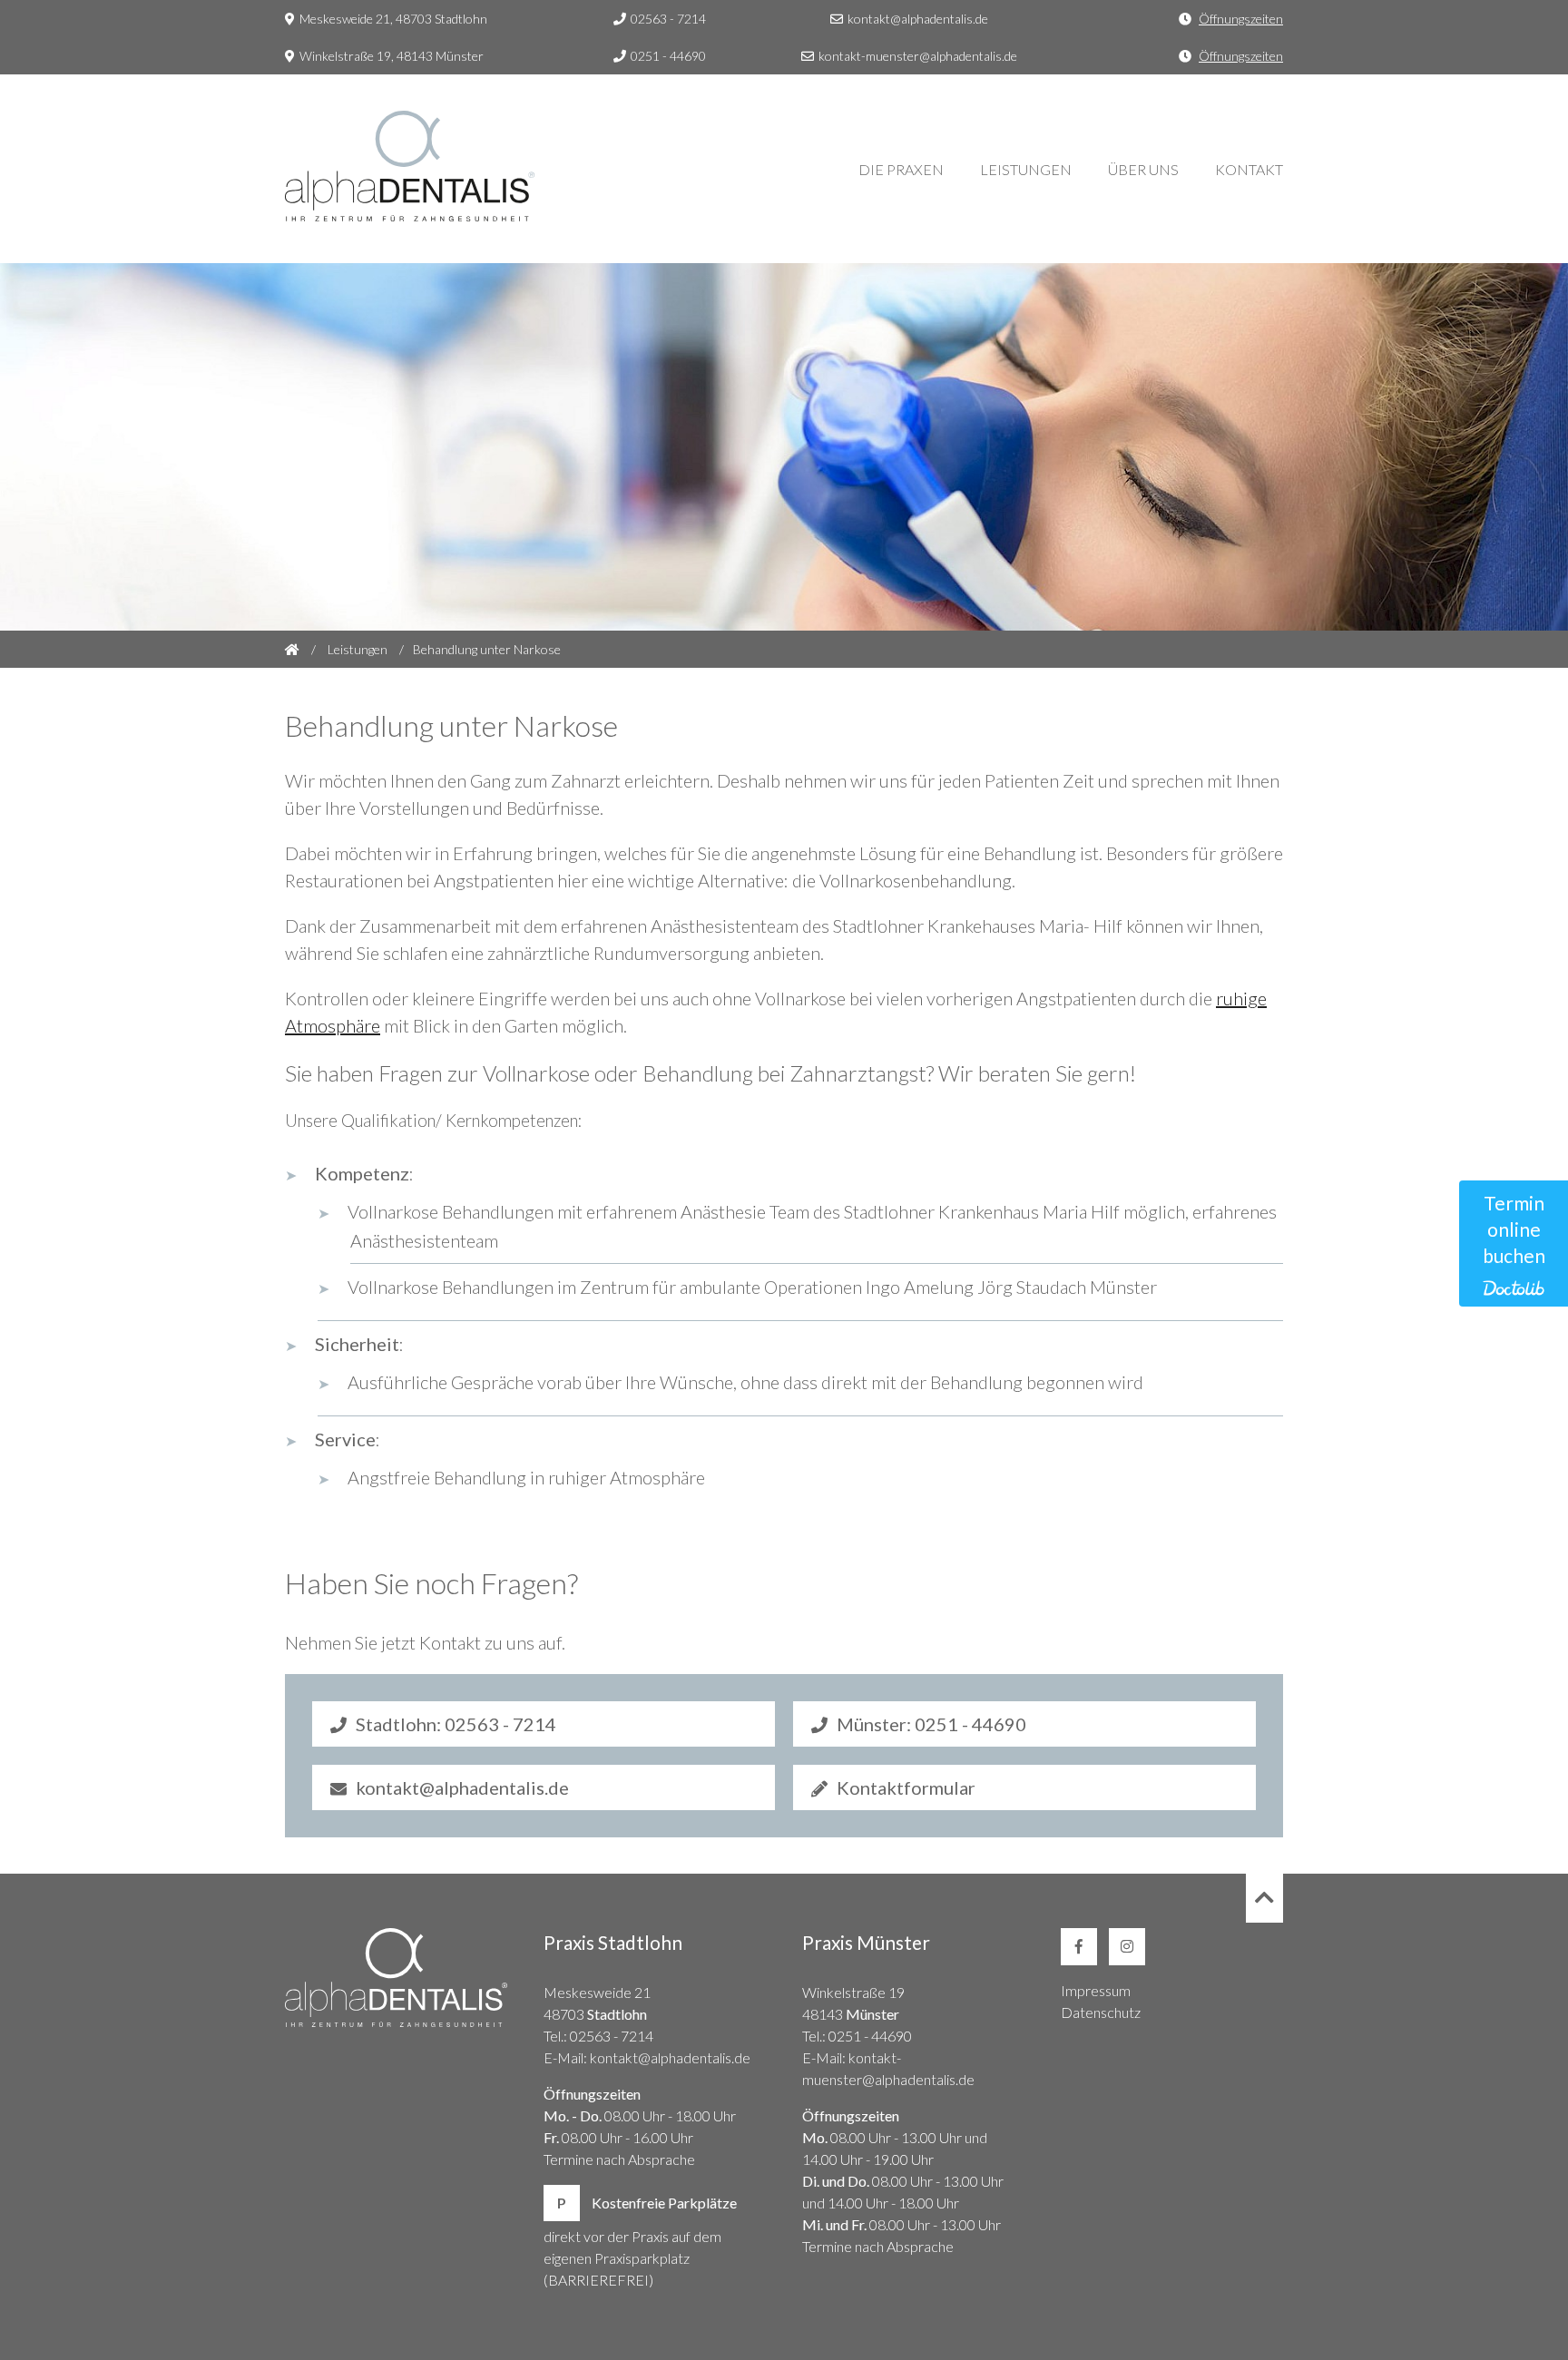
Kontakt (1249, 169)
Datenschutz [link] (1101, 2012)
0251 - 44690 (668, 56)
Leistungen (1026, 169)
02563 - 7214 (668, 19)
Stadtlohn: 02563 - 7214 (456, 1724)
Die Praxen (901, 169)
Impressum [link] (1096, 1990)
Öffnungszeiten (1241, 19)
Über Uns (1143, 169)
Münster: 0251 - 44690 (931, 1724)
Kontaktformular (906, 1787)
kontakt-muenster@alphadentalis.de (918, 56)
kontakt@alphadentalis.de (918, 19)
